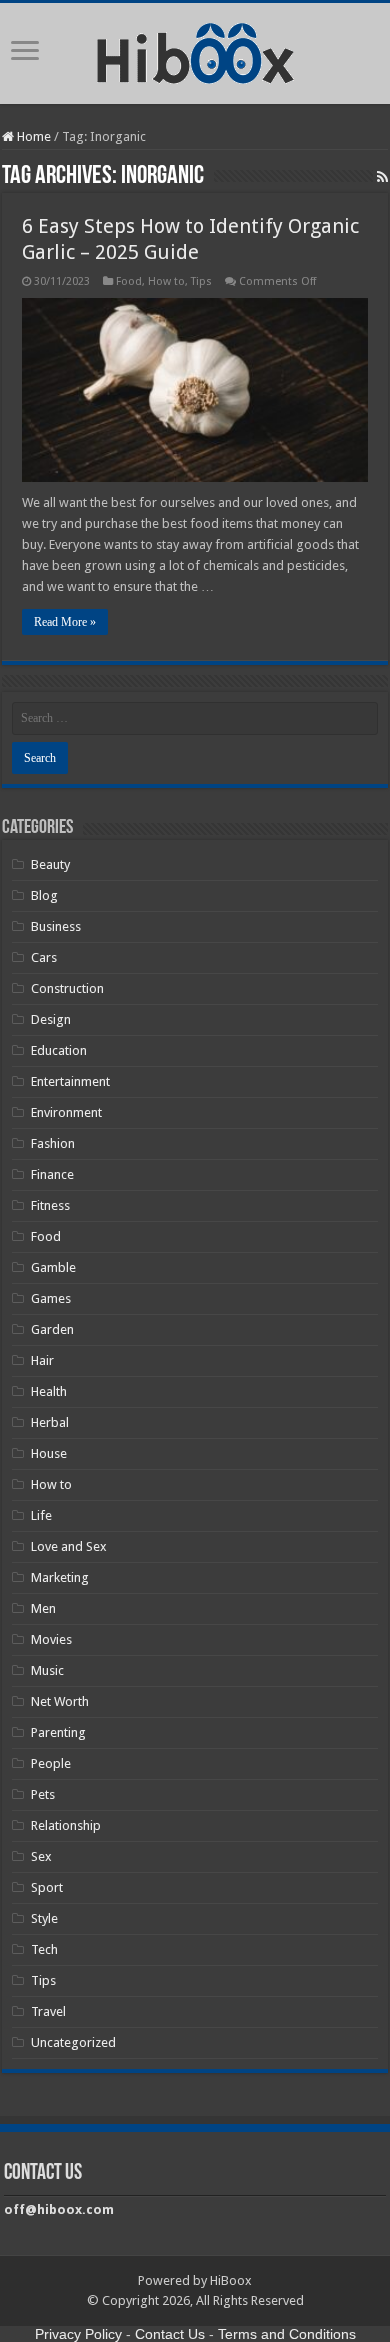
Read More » (65, 622)
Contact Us (170, 2334)
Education (59, 1050)
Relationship (66, 1825)
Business (56, 926)
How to (166, 281)
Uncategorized (73, 2042)
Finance (52, 1174)
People (51, 1763)
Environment (66, 1112)
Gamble (53, 1267)
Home (32, 136)
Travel (48, 2011)
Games (51, 1298)
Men (43, 1608)
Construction (67, 988)
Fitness (50, 1205)
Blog (44, 895)
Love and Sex (69, 1546)
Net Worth (60, 1701)
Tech (44, 1949)
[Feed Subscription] (382, 177)
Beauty (50, 864)
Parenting (58, 1732)
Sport (47, 1887)
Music (47, 1670)
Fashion (53, 1143)
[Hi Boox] (195, 50)
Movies (51, 1639)
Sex (41, 1856)
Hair (42, 1360)
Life (41, 1515)
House (49, 1453)
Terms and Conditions (287, 2334)
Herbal (50, 1422)
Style (44, 1918)
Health (49, 1391)
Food (129, 281)
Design (51, 1019)
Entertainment (70, 1081)
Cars (44, 957)
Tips (201, 281)
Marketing (60, 1577)
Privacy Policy (78, 2334)
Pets (43, 1794)
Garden (52, 1329)
